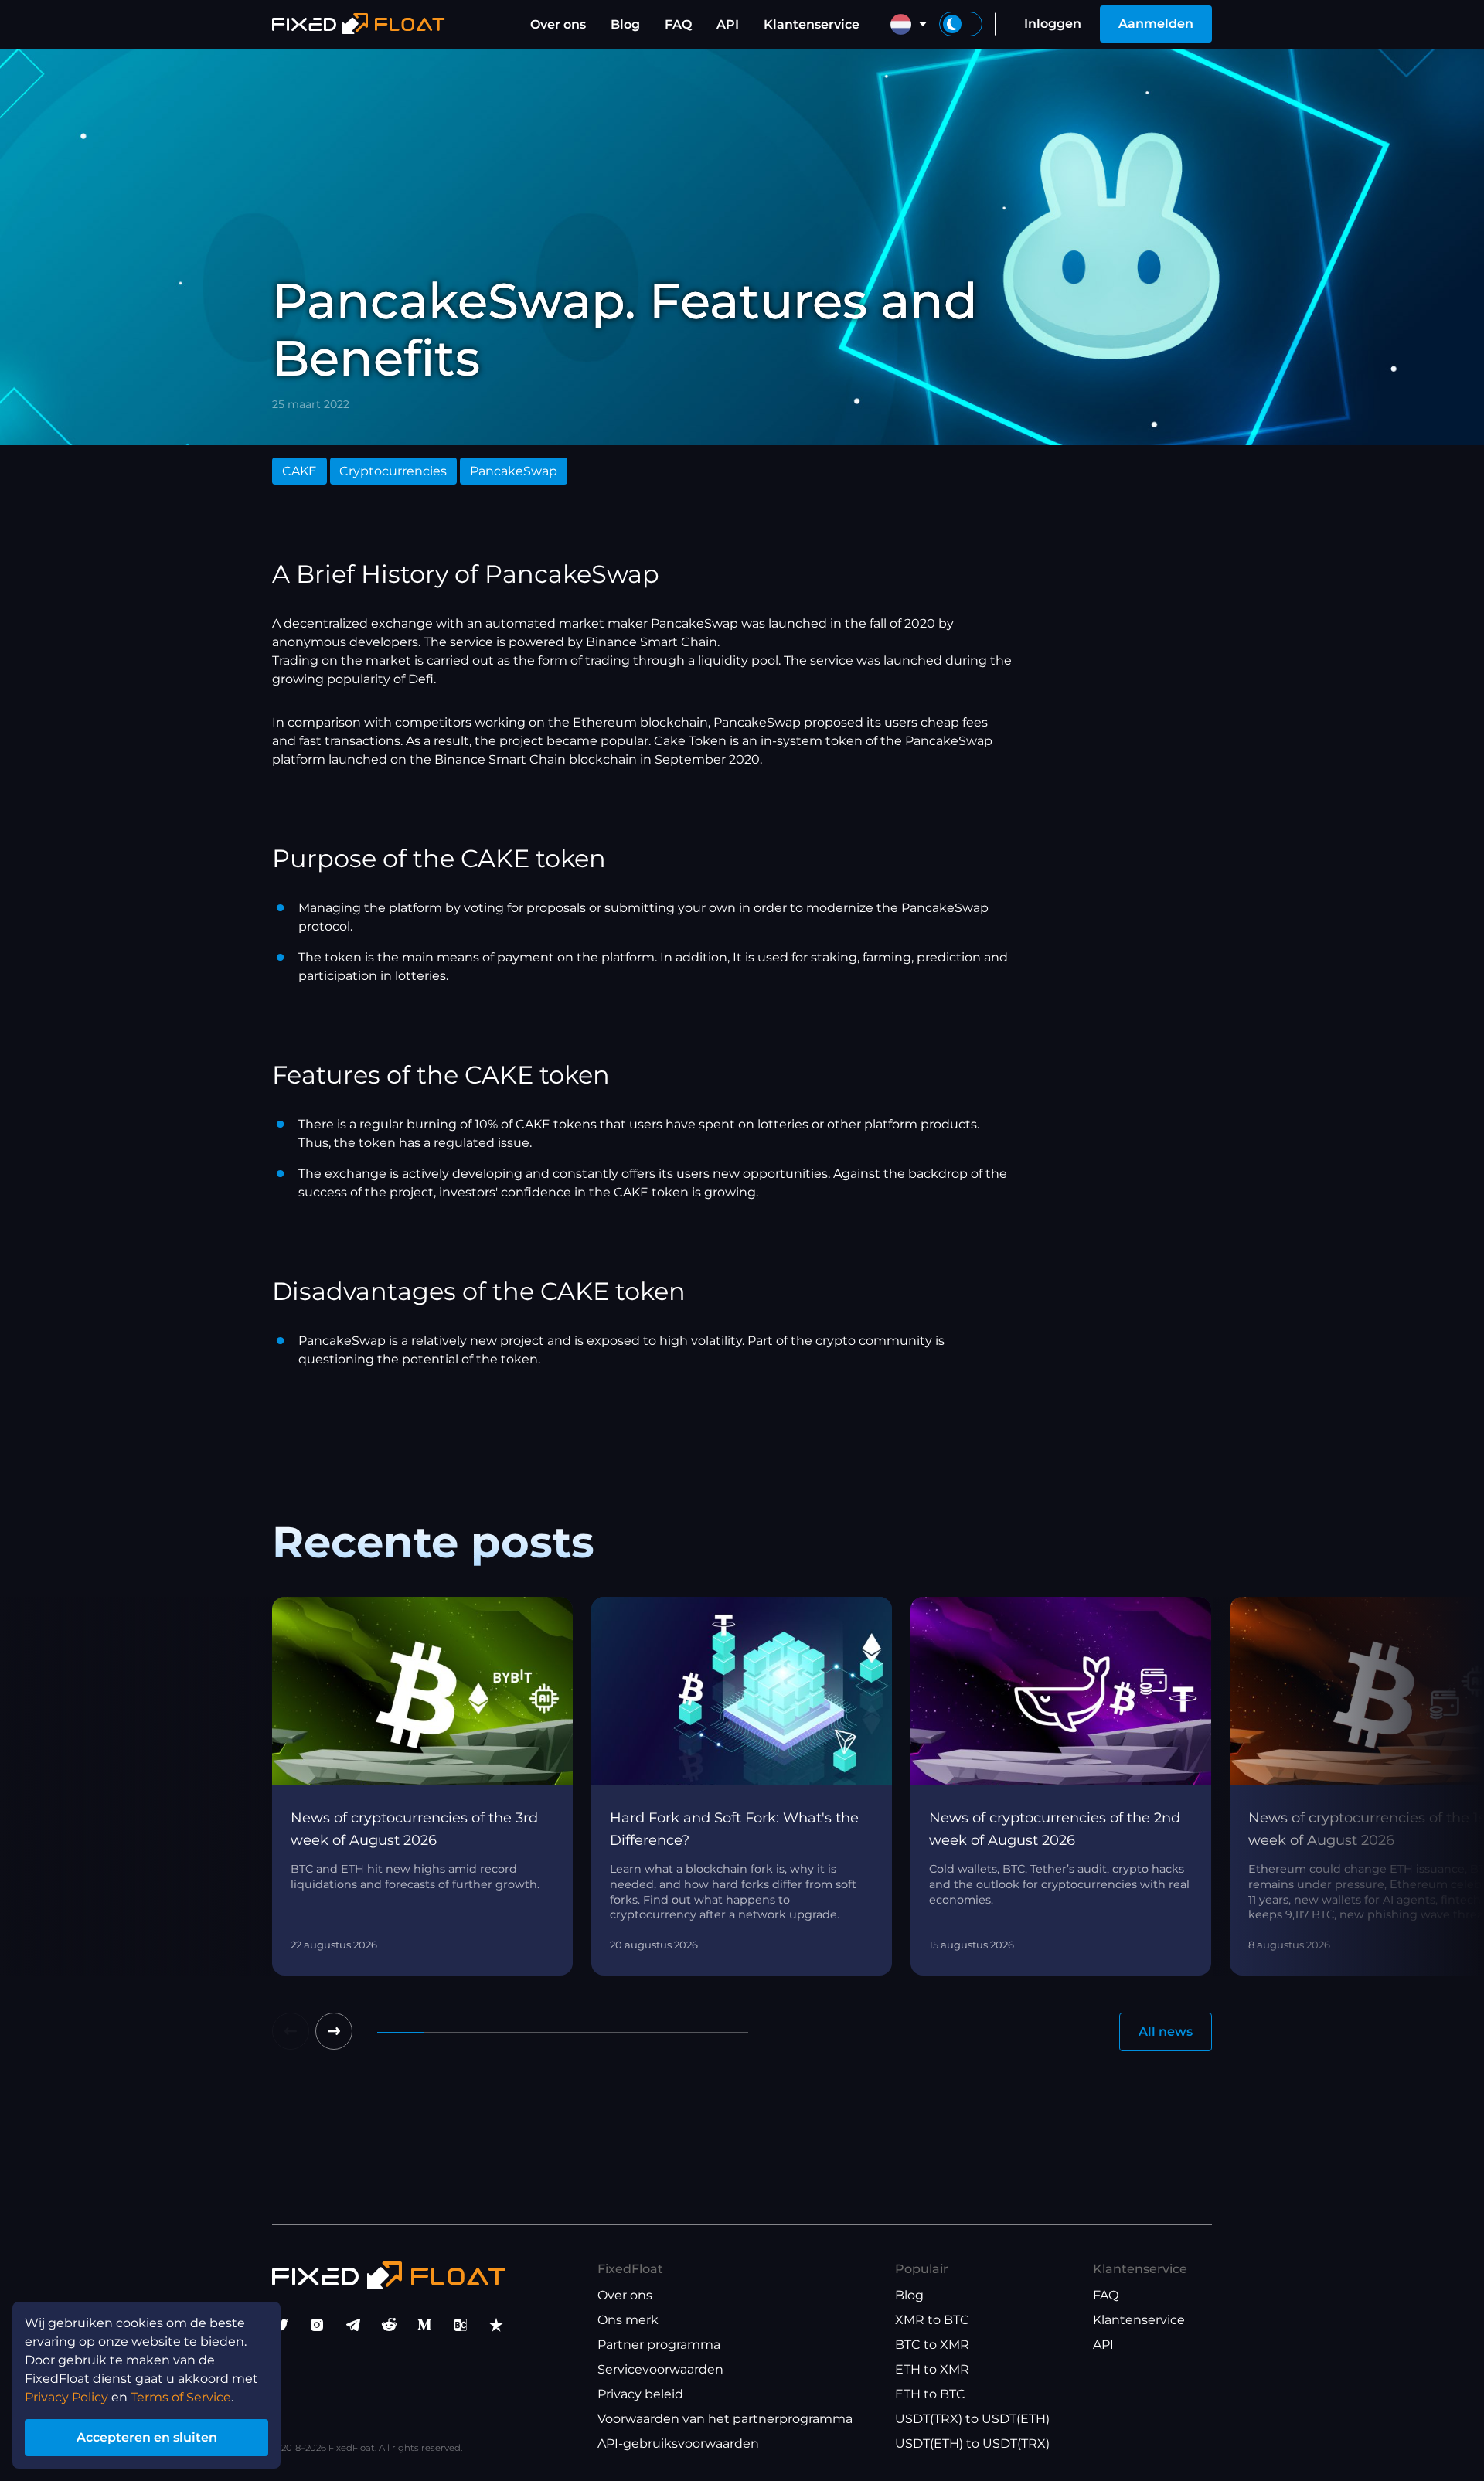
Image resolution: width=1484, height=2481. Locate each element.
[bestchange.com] (461, 2325)
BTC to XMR (932, 2345)
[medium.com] (424, 2325)
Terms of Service (181, 2397)
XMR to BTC (932, 2320)
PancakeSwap (514, 471)
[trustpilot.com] (496, 2325)
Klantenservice (812, 24)
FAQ (678, 24)
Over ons (558, 24)
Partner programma (659, 2345)
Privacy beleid (640, 2394)
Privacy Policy (66, 2397)
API (728, 24)
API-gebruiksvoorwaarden (678, 2444)
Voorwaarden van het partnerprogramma (725, 2419)
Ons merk (628, 2320)
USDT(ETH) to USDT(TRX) (972, 2444)
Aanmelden (1156, 24)
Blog (625, 24)
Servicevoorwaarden (660, 2369)
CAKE (300, 471)
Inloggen (1053, 24)
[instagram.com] (317, 2325)
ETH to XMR (932, 2369)
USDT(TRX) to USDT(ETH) (972, 2419)
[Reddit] (389, 2325)
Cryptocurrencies (393, 471)
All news (1166, 2032)
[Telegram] (353, 2325)
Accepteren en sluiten (147, 2437)
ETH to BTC (930, 2394)
